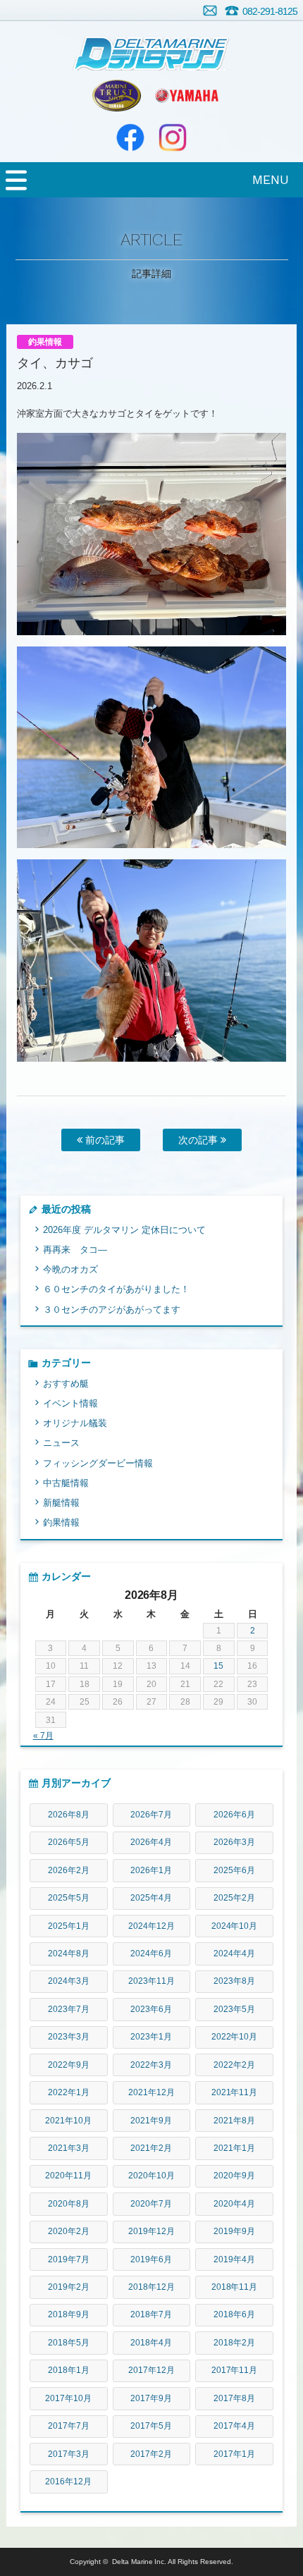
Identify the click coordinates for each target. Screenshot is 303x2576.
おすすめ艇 (66, 1384)
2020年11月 (68, 2176)
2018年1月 (69, 2370)
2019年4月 (234, 2259)
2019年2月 (69, 2287)
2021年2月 (151, 2148)
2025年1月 (69, 1926)
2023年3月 (69, 2037)
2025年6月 (234, 1870)
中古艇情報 (66, 1483)
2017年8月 (234, 2398)
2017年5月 (151, 2426)
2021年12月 (151, 2092)
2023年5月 (234, 2009)
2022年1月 (69, 2092)
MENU (271, 179)
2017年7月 (69, 2426)
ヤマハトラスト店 (116, 95)
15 (218, 1666)
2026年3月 (234, 1842)
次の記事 (199, 1140)
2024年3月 (69, 1981)
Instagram (173, 137)
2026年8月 (69, 1815)
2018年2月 (234, 2343)
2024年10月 (235, 1926)
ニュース (61, 1443)
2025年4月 (151, 1898)
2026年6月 (234, 1815)
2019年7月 (69, 2259)
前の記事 (104, 1140)
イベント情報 (70, 1403)
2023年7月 (69, 2009)
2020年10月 (151, 2176)
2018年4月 (151, 2343)
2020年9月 (234, 2176)
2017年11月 (235, 2370)
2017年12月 (151, 2370)
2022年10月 (235, 2037)
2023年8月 (234, 1981)
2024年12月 (151, 1926)
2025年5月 (69, 1898)
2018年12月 (151, 2287)
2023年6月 (151, 2009)
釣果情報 (61, 1522)
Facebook (130, 137)
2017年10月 (68, 2398)
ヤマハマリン (187, 95)
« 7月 (43, 1736)
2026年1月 (151, 1870)
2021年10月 (68, 2121)
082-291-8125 (270, 11)
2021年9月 (151, 2121)
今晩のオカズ (70, 1269)
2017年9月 (151, 2398)
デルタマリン (151, 46)
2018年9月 (69, 2314)
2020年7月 (151, 2204)
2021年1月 (234, 2148)
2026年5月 (69, 1842)
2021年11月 (235, 2092)
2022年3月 (151, 2065)
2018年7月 (151, 2314)
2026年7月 (151, 1815)
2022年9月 (69, 2065)
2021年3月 (69, 2148)
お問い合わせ (210, 11)
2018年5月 (69, 2343)
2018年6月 (234, 2314)
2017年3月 (69, 2454)
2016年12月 (68, 2482)
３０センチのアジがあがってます (112, 1310)
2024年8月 (69, 1954)
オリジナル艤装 (75, 1423)
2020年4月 (234, 2204)
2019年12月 (151, 2231)
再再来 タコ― (75, 1250)
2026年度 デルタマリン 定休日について (124, 1230)
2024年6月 (151, 1954)
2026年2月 (69, 1870)
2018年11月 (235, 2287)
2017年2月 (151, 2454)
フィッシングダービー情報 (98, 1463)
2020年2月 (69, 2231)
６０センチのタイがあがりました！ (116, 1289)
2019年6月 (151, 2259)
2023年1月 (151, 2037)
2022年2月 (234, 2065)
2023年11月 (151, 1981)
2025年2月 (234, 1898)
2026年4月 (151, 1842)
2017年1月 (234, 2454)
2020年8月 (69, 2204)
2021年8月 (234, 2121)
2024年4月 (234, 1954)
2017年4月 (234, 2426)
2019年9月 (234, 2231)
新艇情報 (61, 1503)
